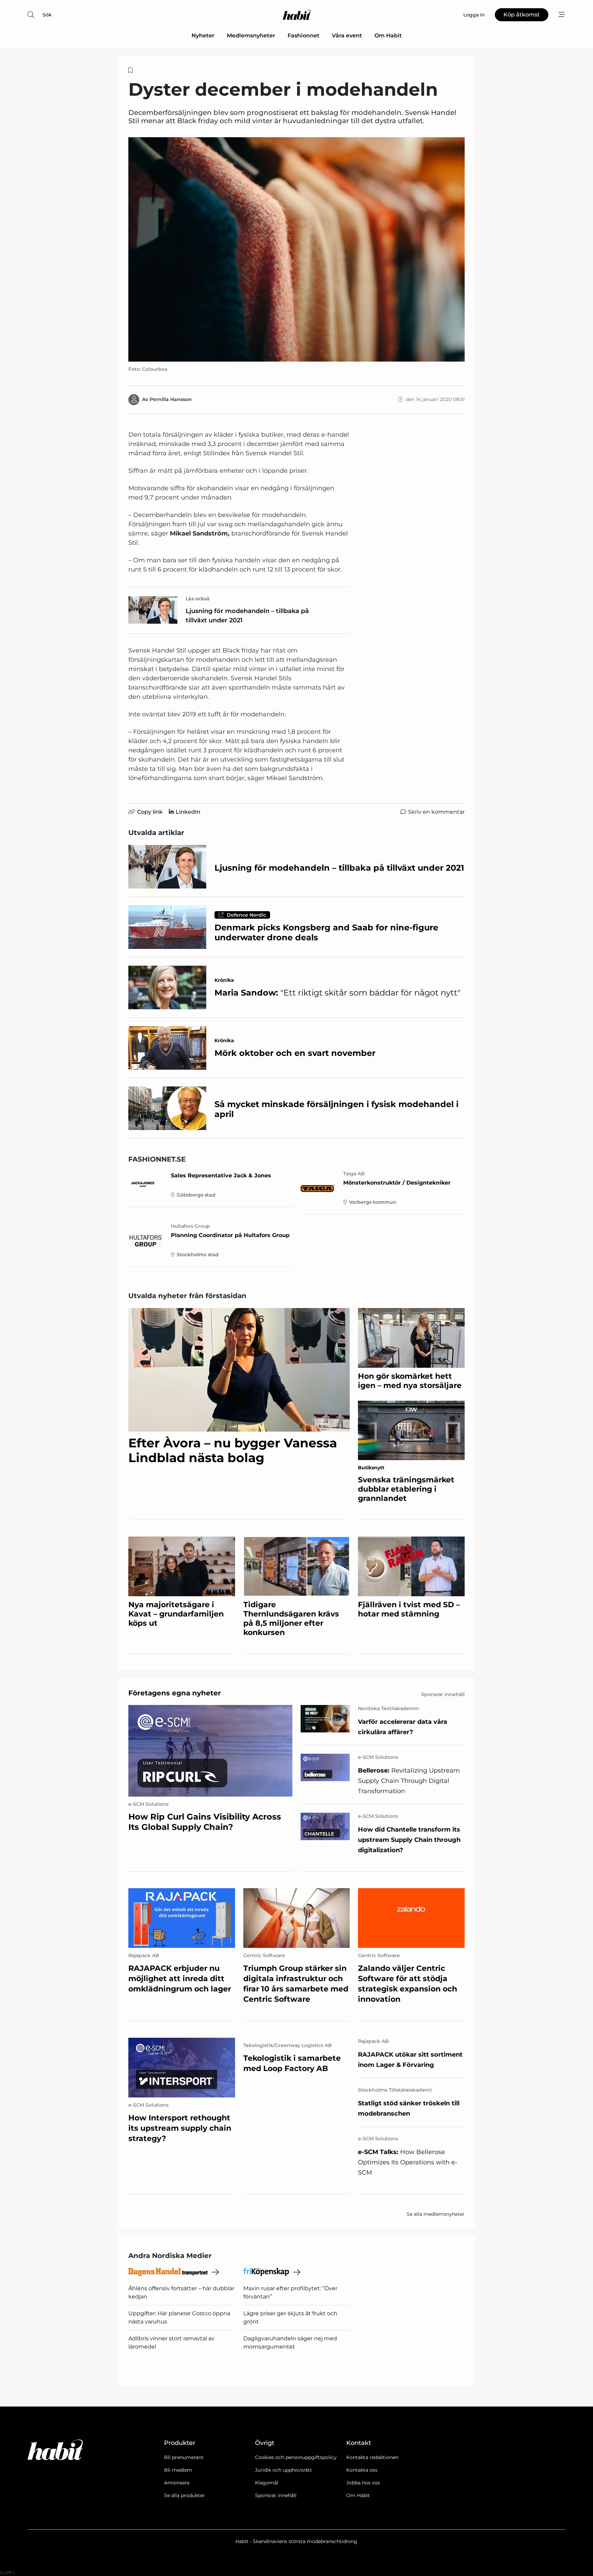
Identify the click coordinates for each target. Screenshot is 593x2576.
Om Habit (388, 36)
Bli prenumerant (184, 2457)
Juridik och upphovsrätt (283, 2470)
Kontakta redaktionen (372, 2457)
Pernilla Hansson (171, 399)
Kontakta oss (362, 2470)
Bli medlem (178, 2470)
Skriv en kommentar (436, 812)
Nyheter (203, 36)
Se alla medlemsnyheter (436, 2214)
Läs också (198, 599)
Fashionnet (304, 36)
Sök (47, 15)
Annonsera (177, 2483)
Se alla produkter (184, 2495)
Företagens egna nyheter (175, 1693)
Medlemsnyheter (251, 36)
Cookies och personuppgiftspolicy (296, 2457)
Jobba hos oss (363, 2483)
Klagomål (267, 2483)
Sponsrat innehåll (276, 2495)
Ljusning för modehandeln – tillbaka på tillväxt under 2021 (247, 616)
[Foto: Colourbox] (296, 249)
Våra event (347, 36)
